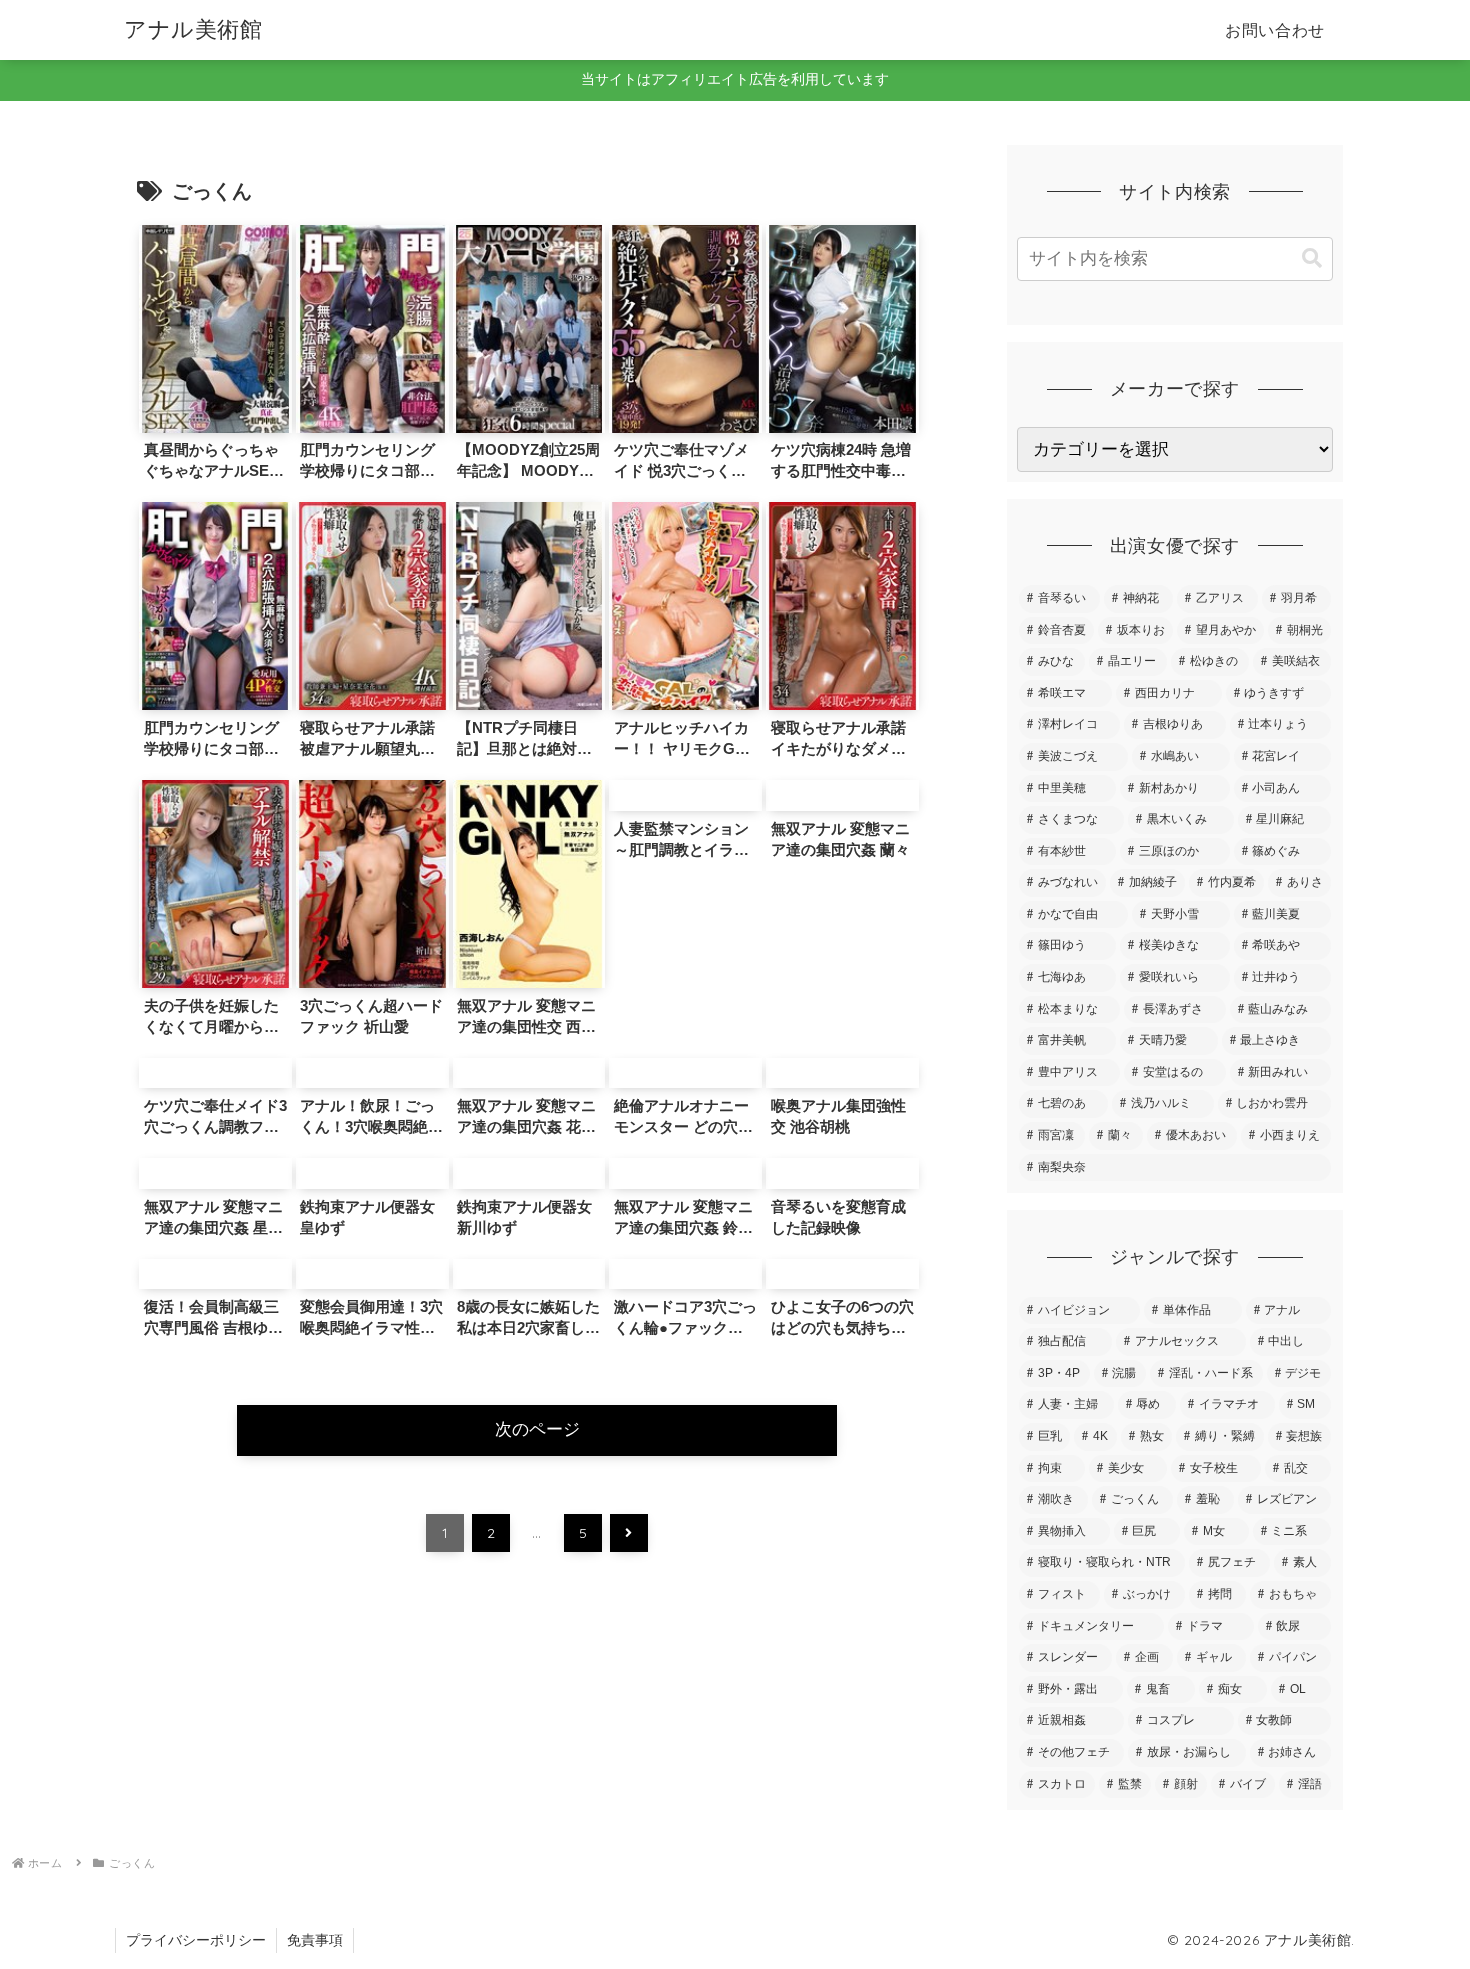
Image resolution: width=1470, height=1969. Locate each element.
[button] (1312, 258)
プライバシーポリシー (196, 1940)
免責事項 (315, 1940)
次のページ (537, 1429)
